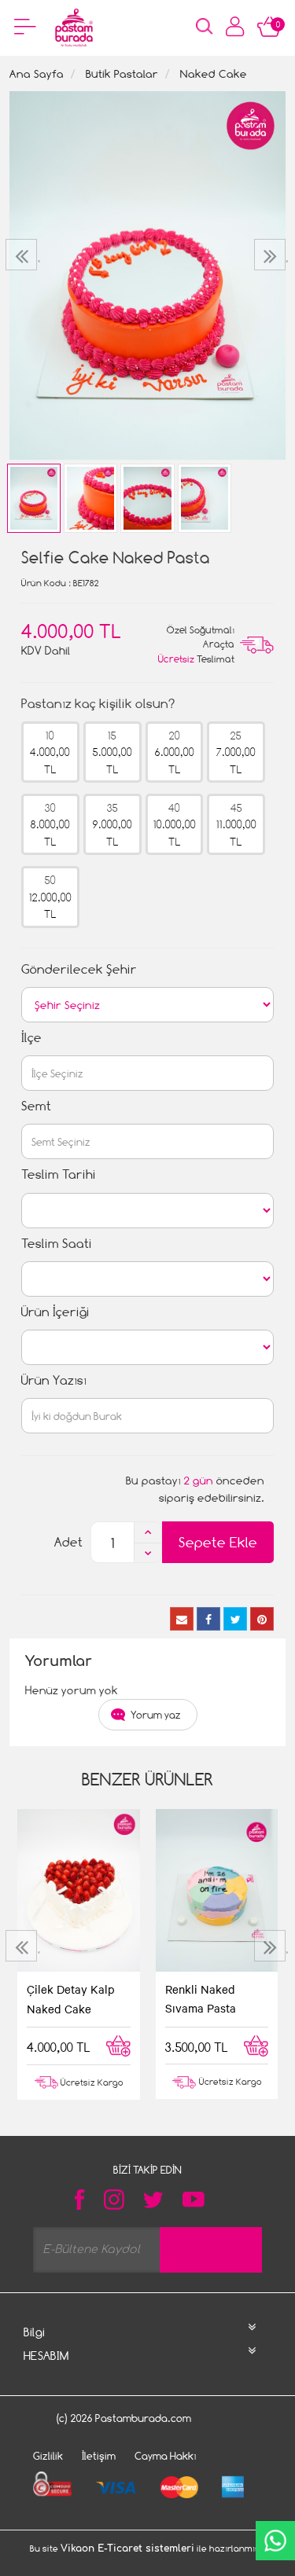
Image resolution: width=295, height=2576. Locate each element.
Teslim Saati (57, 1244)
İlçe (31, 1038)
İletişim (99, 2456)
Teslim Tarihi (59, 1174)
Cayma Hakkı (166, 2456)
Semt (36, 1106)
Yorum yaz (156, 1715)
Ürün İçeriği (55, 1312)
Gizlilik (48, 2456)
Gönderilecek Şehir (79, 969)
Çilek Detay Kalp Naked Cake (71, 1998)
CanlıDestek (275, 2541)
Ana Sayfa (37, 73)
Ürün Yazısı (54, 1380)
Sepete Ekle (218, 1542)
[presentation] (23, 255)
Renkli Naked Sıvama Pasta (201, 1998)
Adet (68, 1542)
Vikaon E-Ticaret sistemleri (127, 2548)
